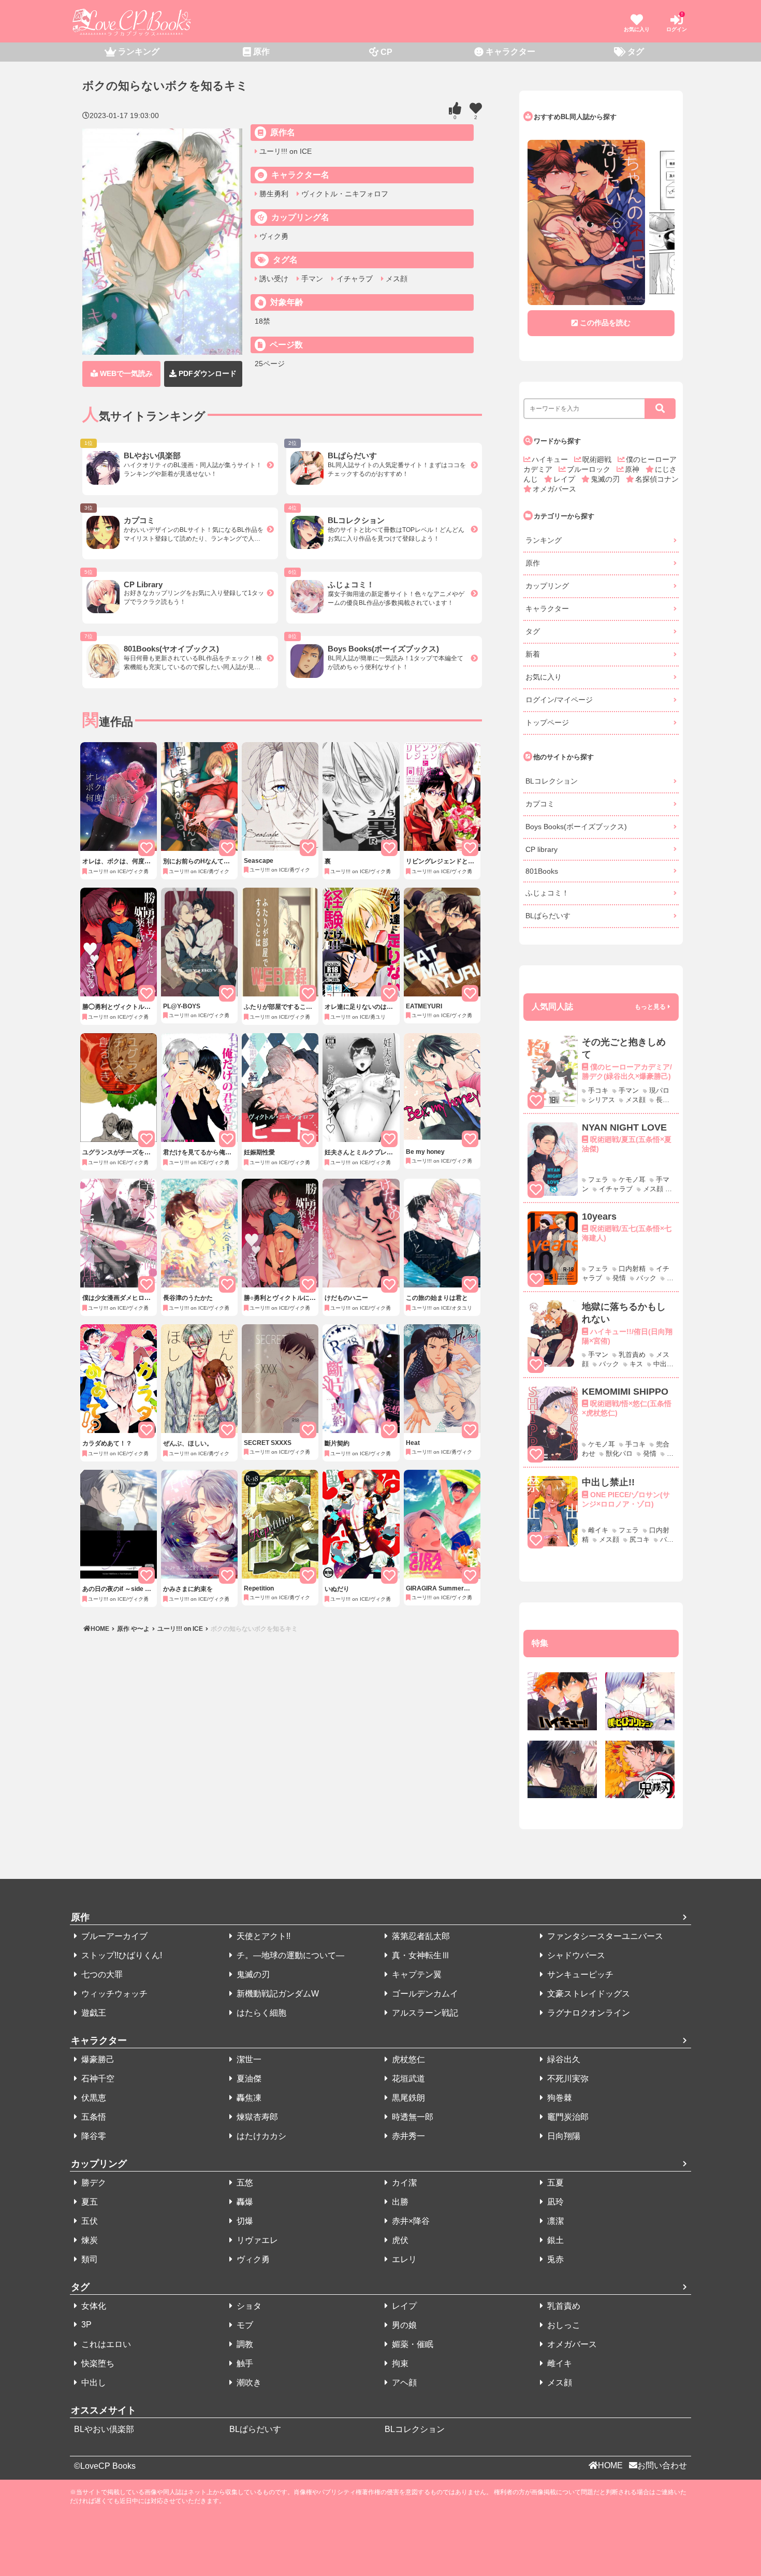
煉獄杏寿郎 (256, 2117)
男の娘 (403, 2325)
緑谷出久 (563, 2059)
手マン (311, 279)
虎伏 (399, 2240)
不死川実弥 (567, 2079)
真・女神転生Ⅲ (420, 1955)
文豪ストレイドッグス (588, 1994)
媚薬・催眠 (412, 2344)
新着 (533, 654)
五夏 (554, 2183)
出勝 (399, 2202)
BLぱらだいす (548, 916)
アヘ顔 (403, 2383)
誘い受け (273, 279)
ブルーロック (590, 469)
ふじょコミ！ (547, 893)
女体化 (93, 2306)
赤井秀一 (407, 2136)
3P (85, 2325)
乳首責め (563, 2306)
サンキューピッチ (579, 1974)
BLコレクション (552, 781)
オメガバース (554, 489)
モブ (244, 2325)
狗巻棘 (559, 2098)
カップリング (547, 586)
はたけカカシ (260, 2136)
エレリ (403, 2259)
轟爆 (244, 2202)
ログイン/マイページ (559, 700)
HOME (101, 1629)
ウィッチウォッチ (113, 1994)
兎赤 (554, 2259)
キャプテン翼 (416, 1974)
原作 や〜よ (133, 1629)
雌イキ (559, 2363)
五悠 (244, 2183)
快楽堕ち (97, 2363)
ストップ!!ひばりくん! (121, 1955)
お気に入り (544, 677)
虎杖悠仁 (407, 2059)
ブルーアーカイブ (113, 1936)
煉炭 (89, 2240)
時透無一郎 (412, 2117)
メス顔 (396, 279)
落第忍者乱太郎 (420, 1936)
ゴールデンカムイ (424, 1994)
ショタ (248, 2306)
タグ (533, 631)
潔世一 (248, 2059)
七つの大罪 (101, 1974)
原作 (533, 563)
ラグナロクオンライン (588, 2013)
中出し (93, 2383)
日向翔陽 (563, 2136)
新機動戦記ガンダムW (277, 1994)
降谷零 (93, 2136)
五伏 (89, 2221)
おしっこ (563, 2325)
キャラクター (547, 609)
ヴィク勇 (273, 236)
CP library (542, 849)
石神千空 (97, 2079)
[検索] (660, 409)
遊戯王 (93, 2013)
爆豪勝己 (97, 2059)
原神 (633, 469)
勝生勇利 (273, 194)
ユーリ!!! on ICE (284, 151)
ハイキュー (551, 459)
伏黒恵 (93, 2098)
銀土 (554, 2240)
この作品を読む (605, 323)
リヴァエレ (256, 2240)
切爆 (244, 2221)
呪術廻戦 (598, 459)
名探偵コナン (657, 479)
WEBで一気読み (125, 373)
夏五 (89, 2202)
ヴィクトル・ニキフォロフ (344, 194)
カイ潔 (403, 2183)
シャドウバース (575, 1955)
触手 (244, 2363)
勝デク (93, 2183)
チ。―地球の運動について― (289, 1955)
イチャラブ (353, 279)
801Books (542, 871)
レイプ (565, 479)
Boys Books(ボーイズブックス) (576, 827)
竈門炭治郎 (567, 2117)
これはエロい (105, 2344)
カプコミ (540, 804)
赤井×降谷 (410, 2221)
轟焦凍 (248, 2098)
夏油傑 (248, 2079)
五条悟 (93, 2117)
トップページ (547, 722)
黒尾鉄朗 (407, 2098)
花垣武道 (407, 2079)
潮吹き (248, 2383)
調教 (244, 2344)
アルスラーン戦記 (424, 2013)
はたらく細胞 (260, 2013)
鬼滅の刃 (606, 479)
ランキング (544, 540)
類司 (89, 2259)
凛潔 (554, 2221)
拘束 (399, 2363)
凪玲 (554, 2202)
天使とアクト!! (262, 1936)
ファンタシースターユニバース (604, 1936)
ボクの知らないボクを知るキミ (253, 1629)
